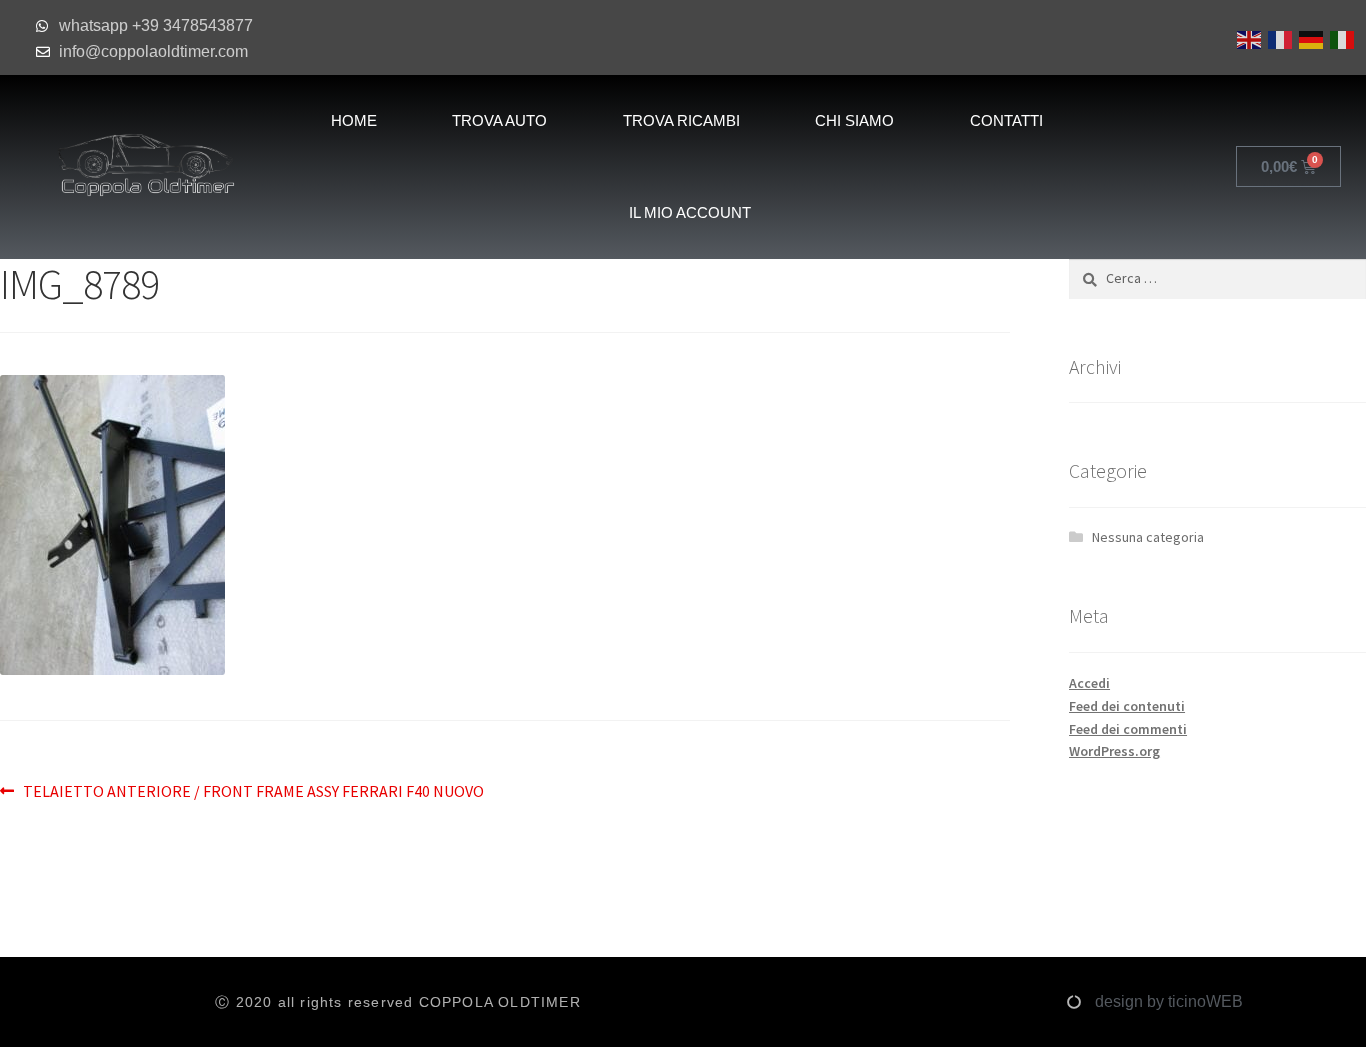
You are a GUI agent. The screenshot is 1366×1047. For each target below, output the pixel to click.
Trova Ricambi (681, 120)
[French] (1278, 38)
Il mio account (690, 212)
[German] (1309, 38)
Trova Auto (499, 120)
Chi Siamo (854, 120)
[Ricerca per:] (1217, 278)
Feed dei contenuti (1127, 706)
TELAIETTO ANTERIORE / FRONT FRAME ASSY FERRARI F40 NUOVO (253, 790)
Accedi (1089, 683)
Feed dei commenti (1128, 729)
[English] (1247, 38)
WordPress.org (1114, 751)
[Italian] (1340, 38)
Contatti (1006, 120)
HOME (354, 120)
